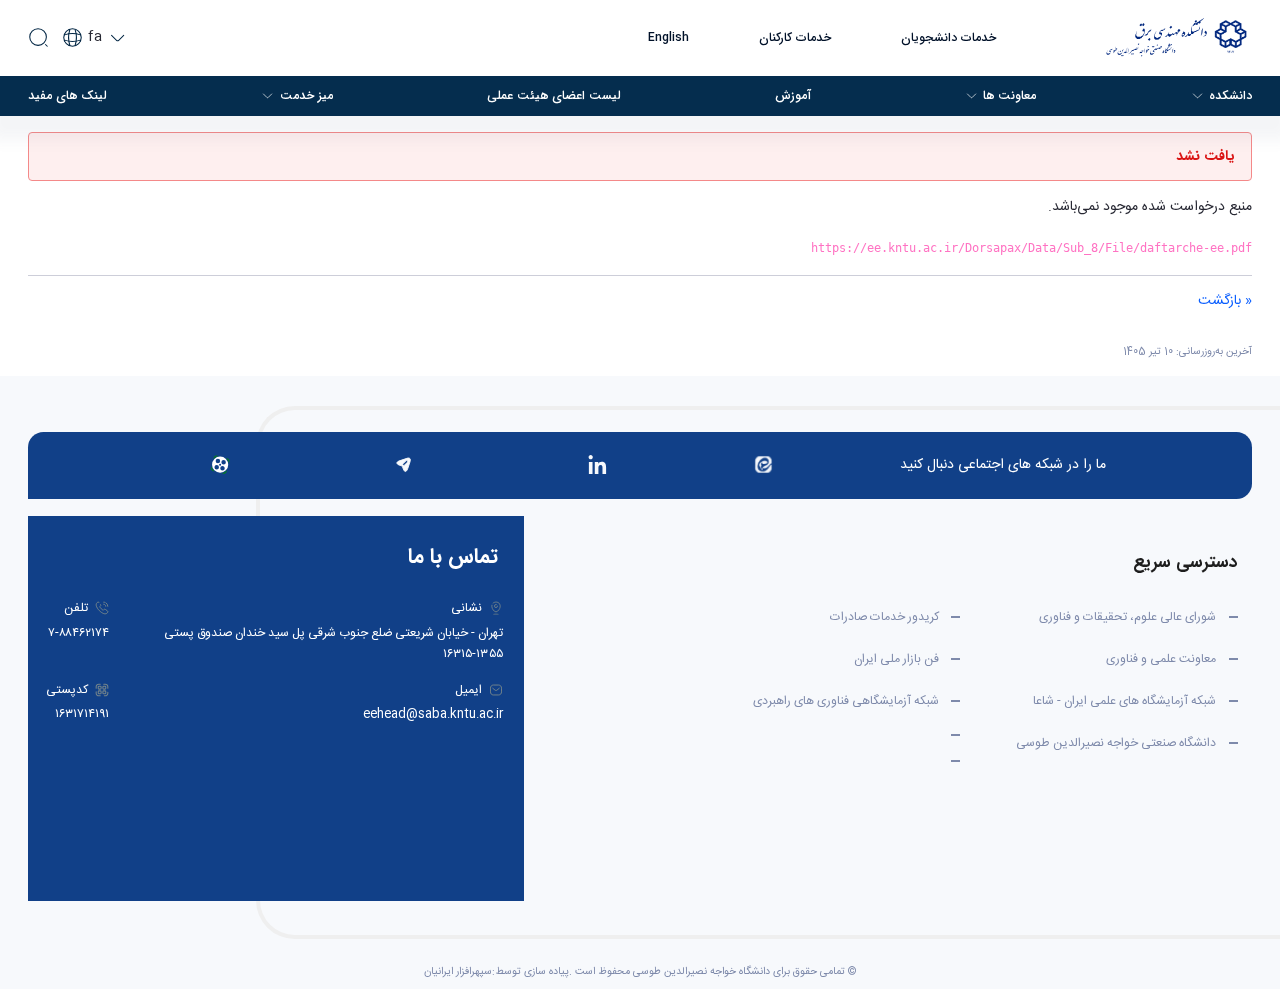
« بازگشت (1225, 301)
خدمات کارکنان (795, 38)
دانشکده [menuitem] (1230, 96)
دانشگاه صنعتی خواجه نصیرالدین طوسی (1116, 743)
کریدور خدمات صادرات (884, 617)
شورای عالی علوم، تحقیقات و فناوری (1127, 617)
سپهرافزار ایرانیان (458, 972)
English (668, 38)
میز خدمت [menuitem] (306, 96)
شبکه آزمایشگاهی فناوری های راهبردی (846, 701)
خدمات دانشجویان (948, 38)
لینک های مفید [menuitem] (67, 96)
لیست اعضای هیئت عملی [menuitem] (554, 96)
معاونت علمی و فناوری (1161, 659)
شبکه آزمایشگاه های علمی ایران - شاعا (1124, 701)
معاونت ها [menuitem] (1009, 96)
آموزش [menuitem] (793, 96)
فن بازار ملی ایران (896, 659)
